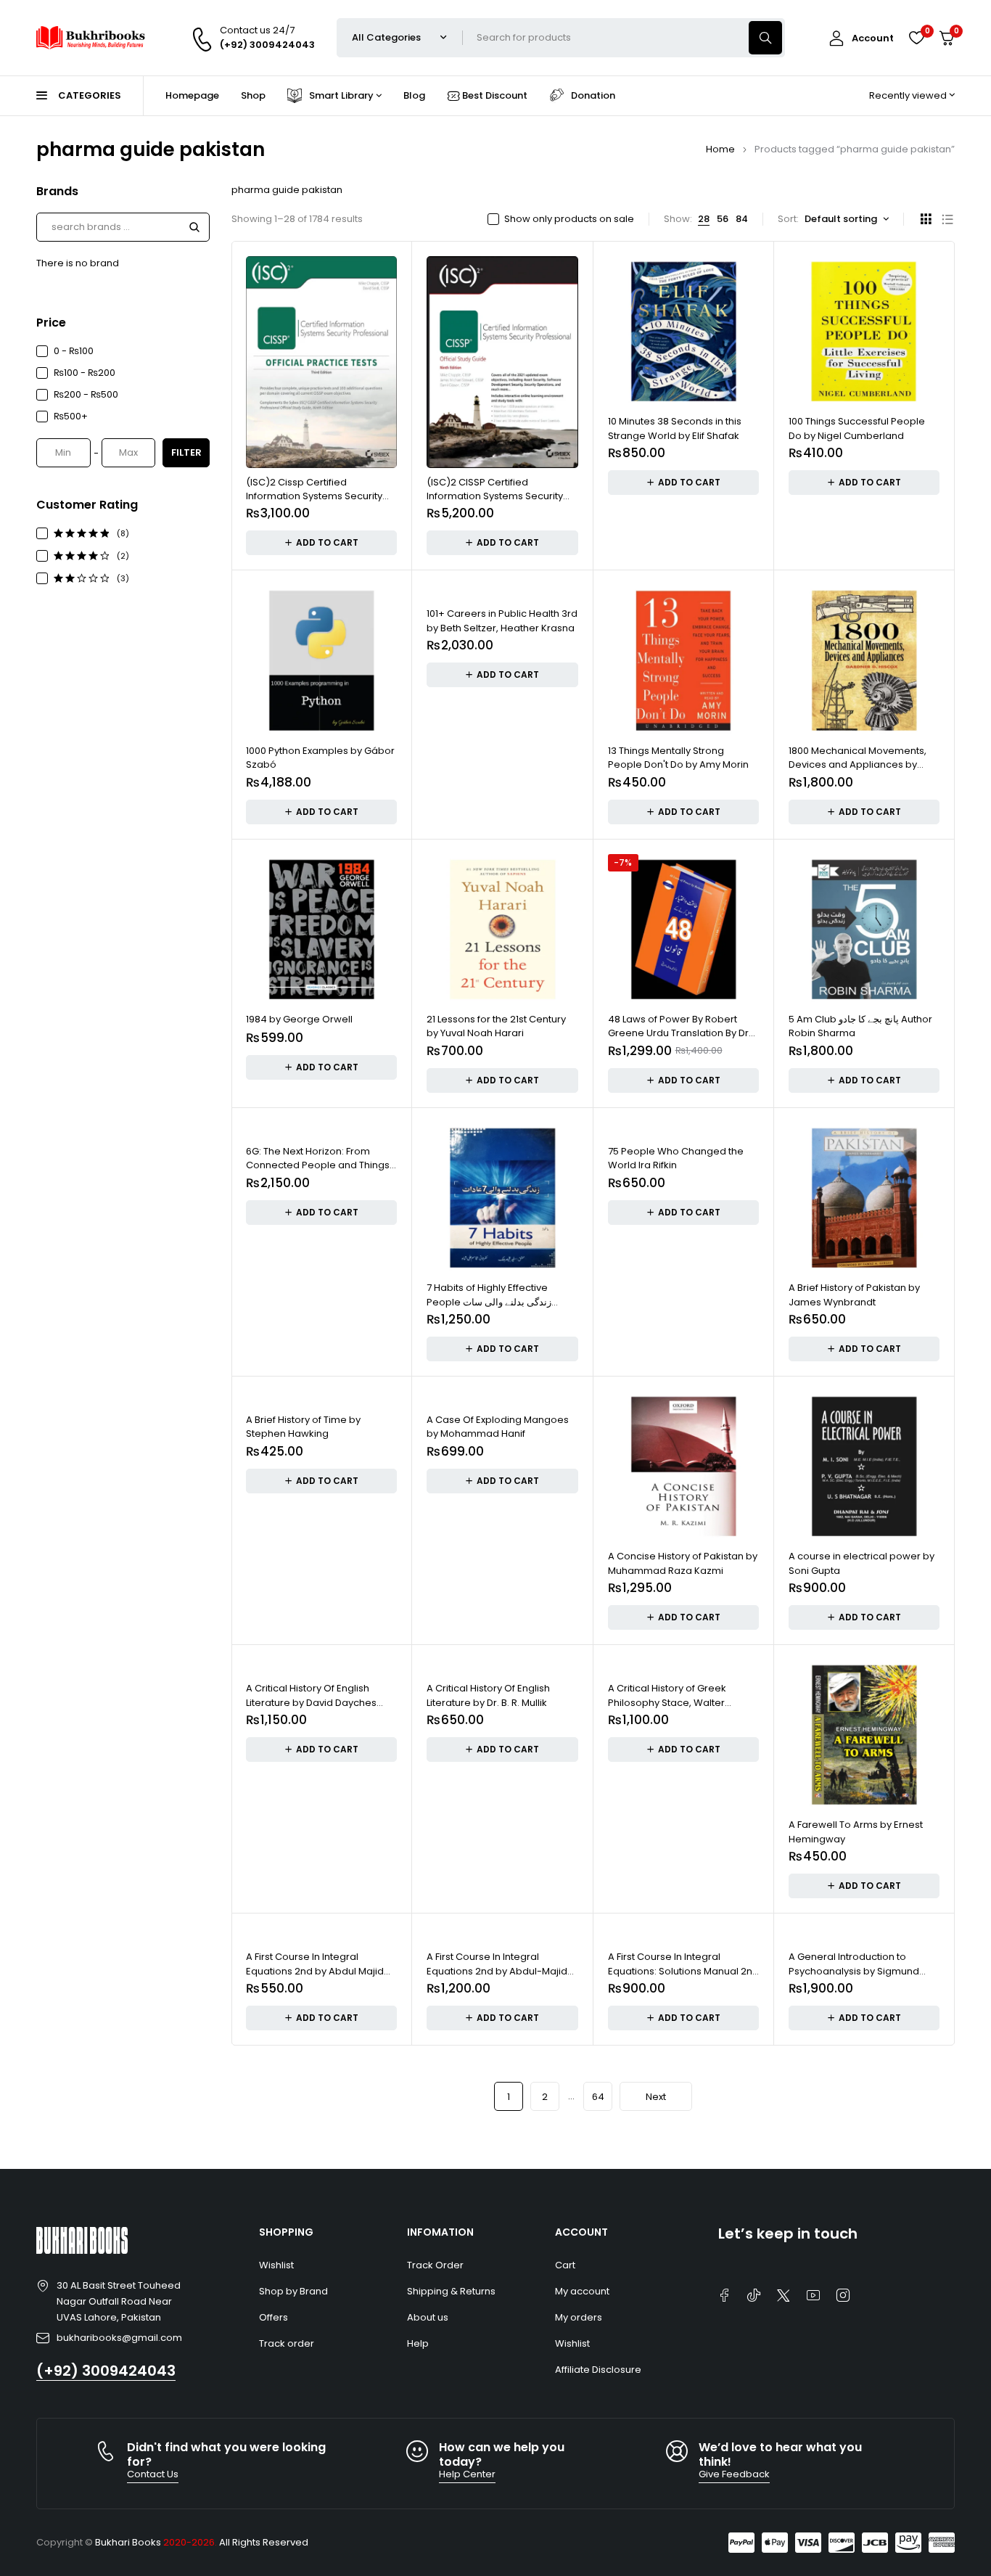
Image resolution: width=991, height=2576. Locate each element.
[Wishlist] (916, 38)
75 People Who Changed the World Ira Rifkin (676, 1158)
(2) (123, 556)
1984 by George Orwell (299, 1019)
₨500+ (71, 416)
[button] (321, 543)
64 (598, 2097)
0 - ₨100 (74, 351)
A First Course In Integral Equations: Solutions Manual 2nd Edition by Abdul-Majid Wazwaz (683, 1971)
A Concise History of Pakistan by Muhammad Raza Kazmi (683, 1563)
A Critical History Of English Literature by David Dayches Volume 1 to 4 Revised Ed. (311, 1702)
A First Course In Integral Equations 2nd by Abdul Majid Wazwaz (315, 1971)
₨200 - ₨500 (86, 394)
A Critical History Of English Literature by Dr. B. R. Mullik (488, 1695)
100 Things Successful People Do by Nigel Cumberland (857, 428)
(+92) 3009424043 (106, 2371)
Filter (186, 452)
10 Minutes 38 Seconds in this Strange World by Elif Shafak (675, 428)
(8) (123, 533)
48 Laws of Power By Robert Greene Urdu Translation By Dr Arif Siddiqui (678, 1033)
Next (656, 2097)
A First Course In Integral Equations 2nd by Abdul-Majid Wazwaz (497, 1971)
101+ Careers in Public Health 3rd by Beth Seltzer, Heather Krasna (502, 621)
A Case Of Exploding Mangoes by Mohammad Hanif (498, 1427)
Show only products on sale (569, 219)
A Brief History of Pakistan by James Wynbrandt (854, 1295)
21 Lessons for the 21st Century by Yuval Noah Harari (496, 1026)
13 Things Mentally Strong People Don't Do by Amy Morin (678, 758)
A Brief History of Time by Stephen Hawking (303, 1427)
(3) (123, 578)
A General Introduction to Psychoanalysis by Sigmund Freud (854, 1971)
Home (720, 149)
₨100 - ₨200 (85, 373)
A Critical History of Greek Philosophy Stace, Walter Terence (667, 1702)
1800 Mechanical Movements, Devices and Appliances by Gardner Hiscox (858, 765)
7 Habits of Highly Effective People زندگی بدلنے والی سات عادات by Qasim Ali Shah (489, 1302)
